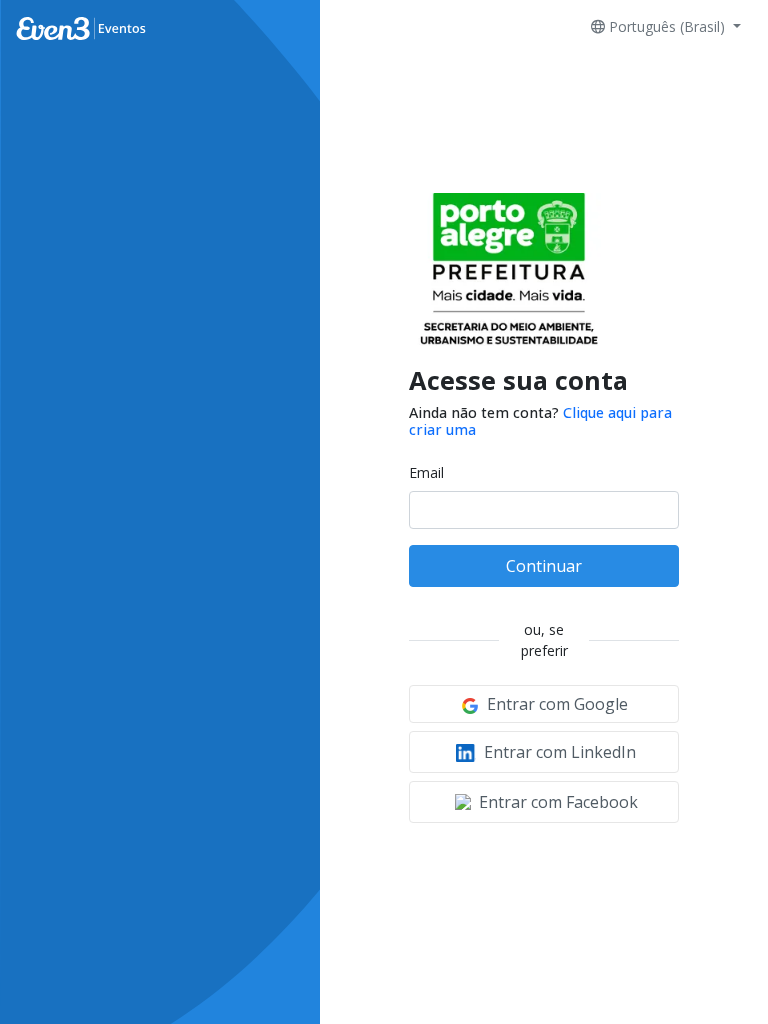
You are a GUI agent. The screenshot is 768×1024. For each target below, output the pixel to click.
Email (426, 472)
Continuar (544, 566)
